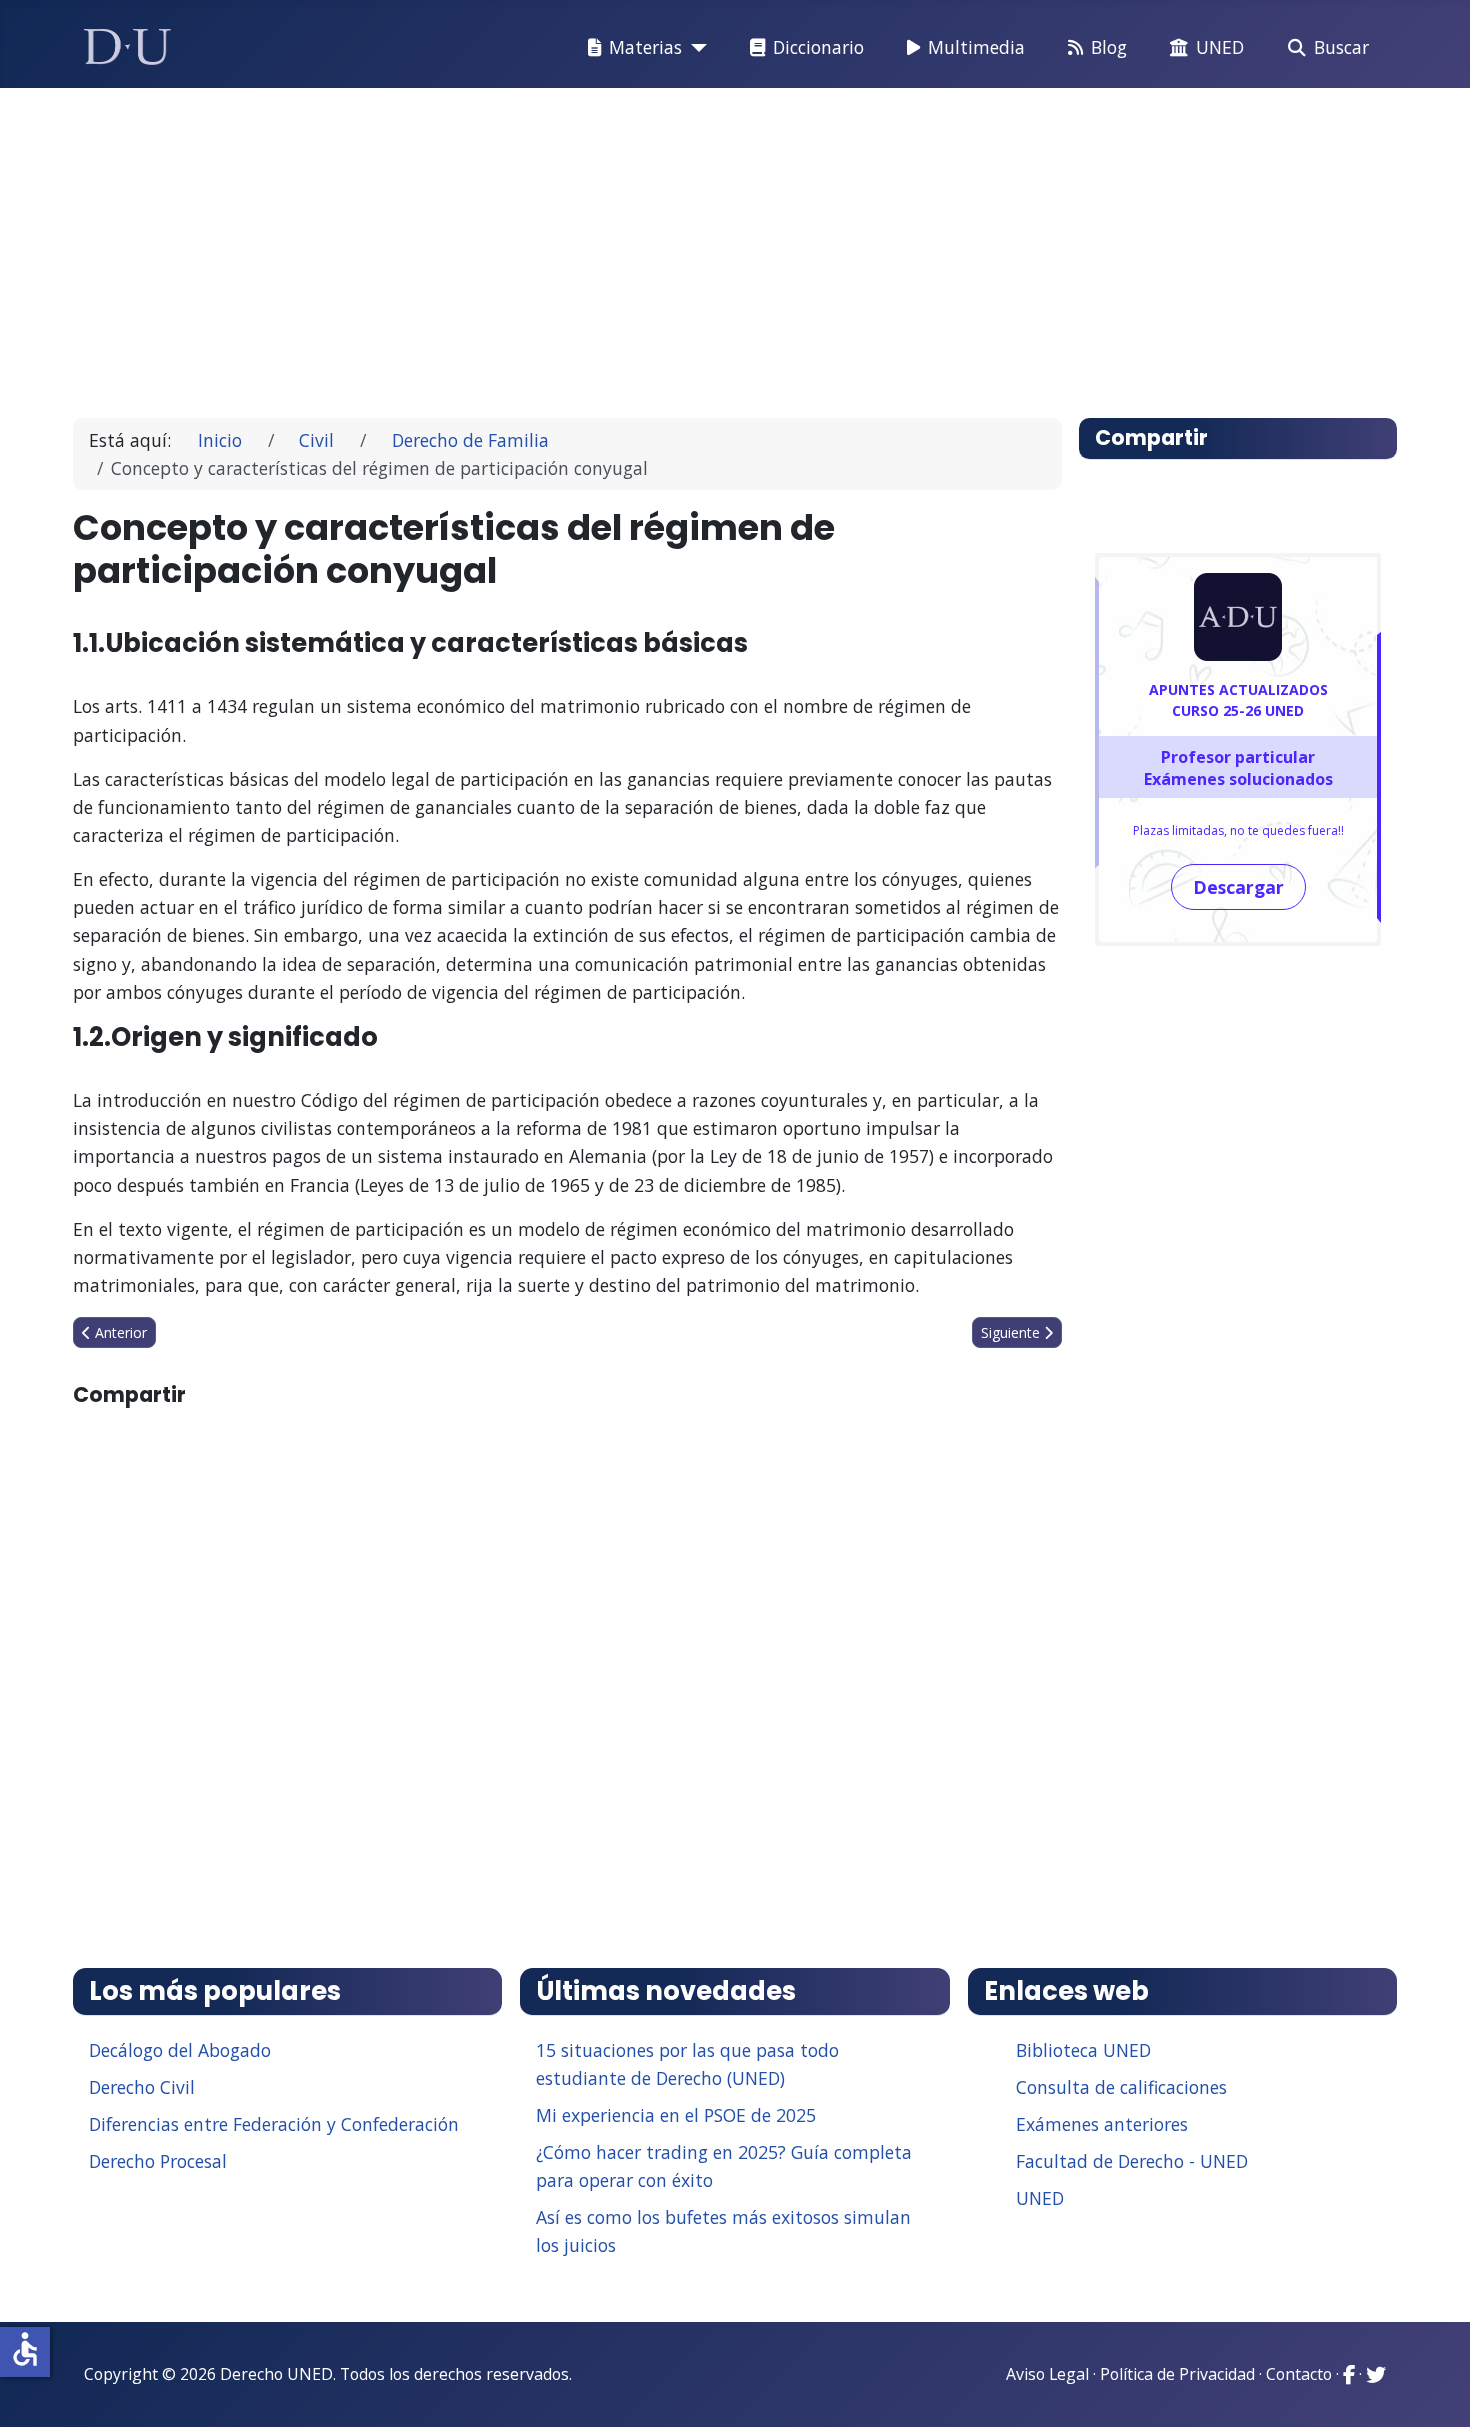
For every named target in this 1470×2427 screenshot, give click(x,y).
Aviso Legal (1047, 2374)
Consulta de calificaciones (1121, 2087)
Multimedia (976, 47)
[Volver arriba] (1433, 2387)
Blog (1109, 47)
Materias (645, 47)
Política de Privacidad (1177, 2374)
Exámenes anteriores (1102, 2124)
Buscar (1341, 47)
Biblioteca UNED (1083, 2050)
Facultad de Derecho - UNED (1132, 2161)
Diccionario (818, 47)
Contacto (1299, 2374)
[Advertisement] (689, 244)
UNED (1220, 47)
